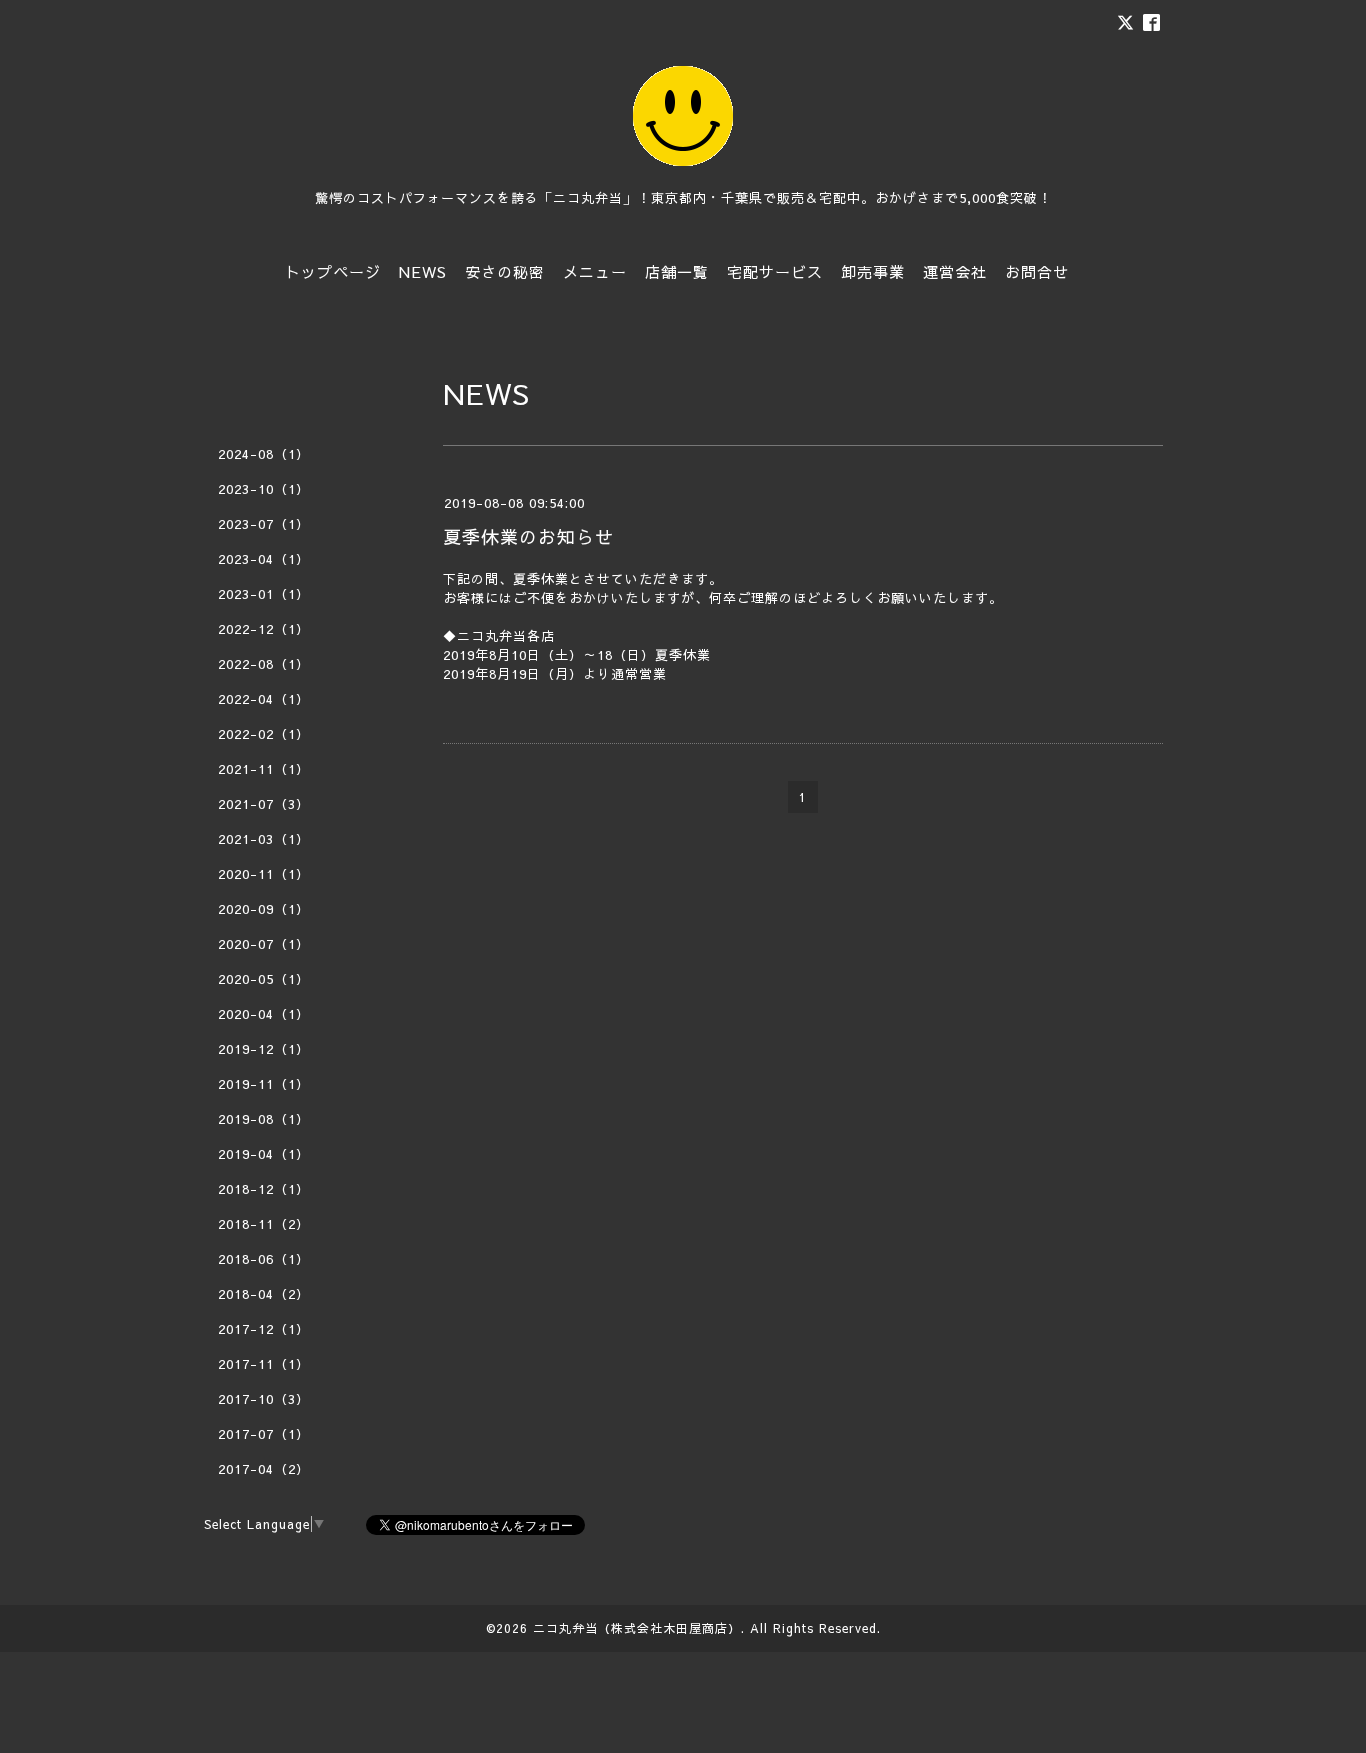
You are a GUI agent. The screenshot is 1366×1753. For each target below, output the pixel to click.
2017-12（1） (264, 1329)
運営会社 (955, 271)
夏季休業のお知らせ (528, 536)
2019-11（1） (264, 1084)
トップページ (333, 271)
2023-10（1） (264, 489)
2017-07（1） (264, 1434)
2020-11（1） (264, 874)
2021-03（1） (264, 839)
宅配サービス (775, 271)
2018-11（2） (264, 1224)
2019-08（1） (264, 1119)
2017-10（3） (264, 1399)
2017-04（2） (264, 1469)
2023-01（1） (264, 594)
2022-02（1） (264, 734)
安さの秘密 (505, 271)
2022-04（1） (264, 699)
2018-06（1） (264, 1259)
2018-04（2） (264, 1294)
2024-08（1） (264, 454)
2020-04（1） (264, 1014)
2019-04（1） (264, 1154)
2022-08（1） (264, 664)
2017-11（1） (264, 1364)
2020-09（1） (264, 909)
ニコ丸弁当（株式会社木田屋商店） (637, 1628)
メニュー (595, 271)
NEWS (423, 271)
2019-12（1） (264, 1049)
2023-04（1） (264, 559)
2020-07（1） (264, 944)
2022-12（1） (264, 629)
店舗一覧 (677, 271)
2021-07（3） (264, 804)
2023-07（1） (264, 524)
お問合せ (1037, 271)
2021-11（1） (264, 769)
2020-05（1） (264, 979)
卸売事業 (873, 271)
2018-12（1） (264, 1189)
